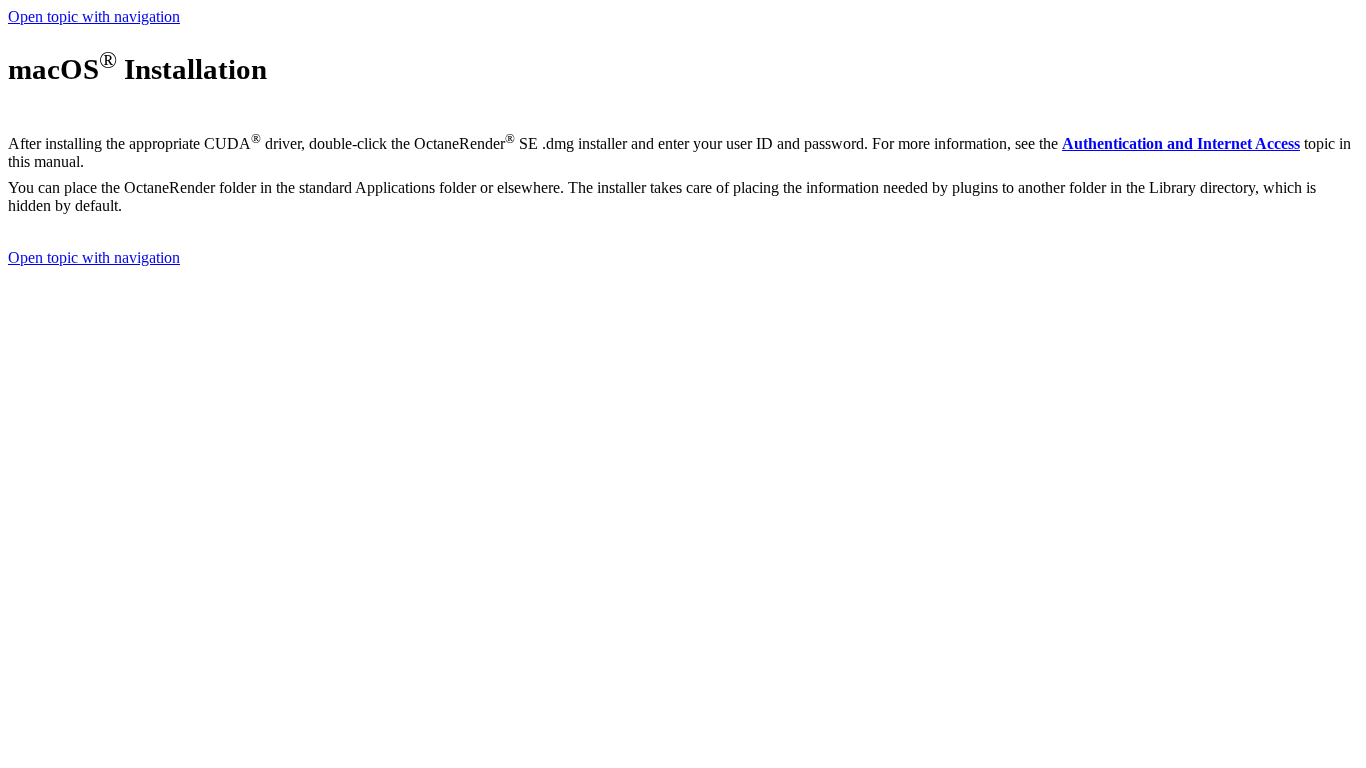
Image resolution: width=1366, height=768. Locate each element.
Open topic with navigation (94, 16)
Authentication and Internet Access (1181, 143)
